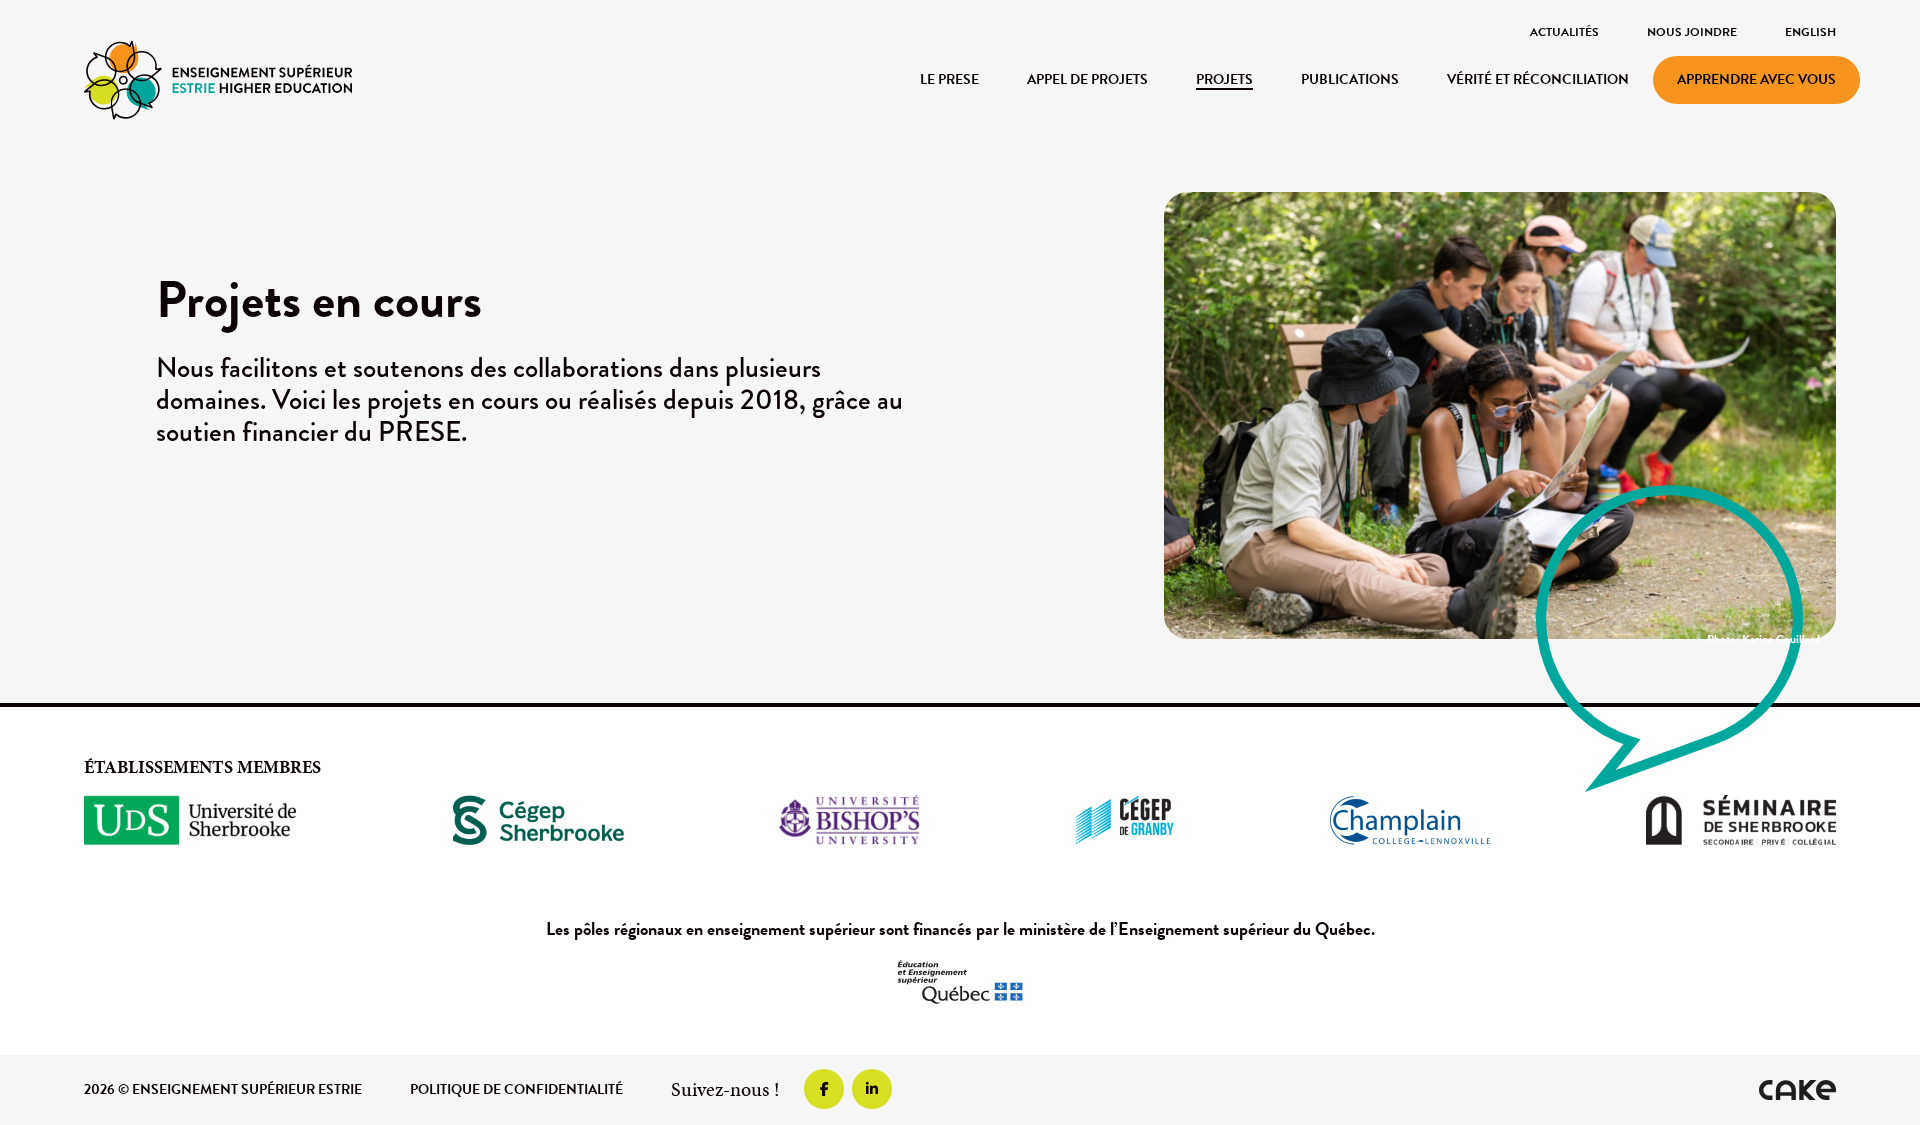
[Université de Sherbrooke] (191, 820)
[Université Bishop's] (849, 820)
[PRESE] (218, 78)
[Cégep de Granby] (1124, 820)
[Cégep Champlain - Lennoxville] (1410, 820)
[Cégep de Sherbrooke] (538, 820)
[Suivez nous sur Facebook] (824, 1089)
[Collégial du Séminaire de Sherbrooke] (1741, 820)
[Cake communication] (1797, 1090)
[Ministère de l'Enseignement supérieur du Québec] (960, 982)
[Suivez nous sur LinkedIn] (872, 1089)
